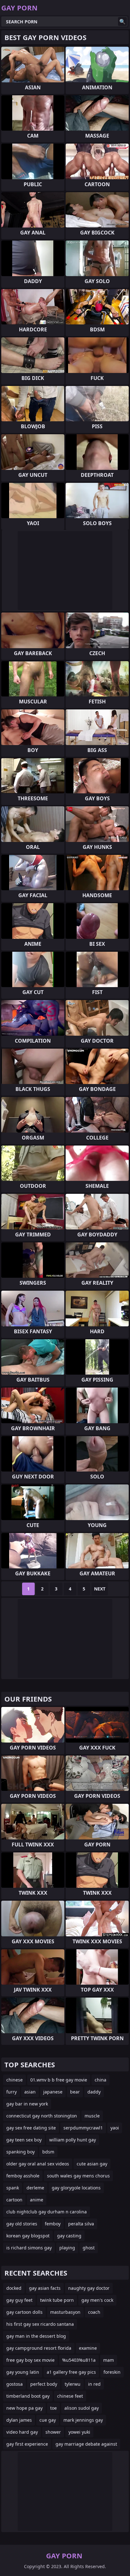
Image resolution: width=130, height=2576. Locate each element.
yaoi (115, 2128)
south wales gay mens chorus (78, 2176)
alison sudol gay (82, 2408)
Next (100, 1589)
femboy (53, 2224)
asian (30, 2092)
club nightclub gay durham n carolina (47, 2212)
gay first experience (27, 2444)
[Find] (122, 21)
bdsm (48, 2152)
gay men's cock (97, 2300)
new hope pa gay (24, 2408)
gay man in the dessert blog (36, 2336)
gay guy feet (19, 2300)
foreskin (112, 2372)
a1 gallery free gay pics (71, 2372)
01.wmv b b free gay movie (59, 2080)
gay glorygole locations (76, 2188)
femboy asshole (23, 2176)
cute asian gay (92, 2164)
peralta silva (81, 2224)
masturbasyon (65, 2312)
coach (94, 2312)
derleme (35, 2188)
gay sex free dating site (31, 2128)
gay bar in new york (27, 2104)
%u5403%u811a (79, 2360)
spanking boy (21, 2152)
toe (53, 2408)
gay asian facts (45, 2288)
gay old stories (22, 2224)
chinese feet (70, 2396)
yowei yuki (79, 2432)
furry (12, 2092)
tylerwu (73, 2384)
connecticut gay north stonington (42, 2116)
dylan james (19, 2420)
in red (94, 2384)
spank (13, 2188)
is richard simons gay (29, 2248)
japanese (53, 2092)
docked (14, 2288)
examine (88, 2348)
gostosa (15, 2384)
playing (67, 2248)
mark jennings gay (83, 2420)
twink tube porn (57, 2300)
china (100, 2080)
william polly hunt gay (73, 2140)
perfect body (44, 2384)
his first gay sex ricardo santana (40, 2324)
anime (37, 2200)
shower (53, 2432)
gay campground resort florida (39, 2348)
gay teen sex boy (24, 2140)
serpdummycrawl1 (83, 2128)
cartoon (14, 2200)
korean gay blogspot (28, 2236)
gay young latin (23, 2372)
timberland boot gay (28, 2396)
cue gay (48, 2420)
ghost (89, 2248)
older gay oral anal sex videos (38, 2164)
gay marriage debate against (86, 2444)
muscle (92, 2116)
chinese (15, 2080)
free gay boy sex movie (30, 2360)
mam (109, 2360)
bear (75, 2092)
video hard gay (22, 2432)
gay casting (69, 2236)
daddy (94, 2092)
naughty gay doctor (89, 2288)
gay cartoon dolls (24, 2312)
